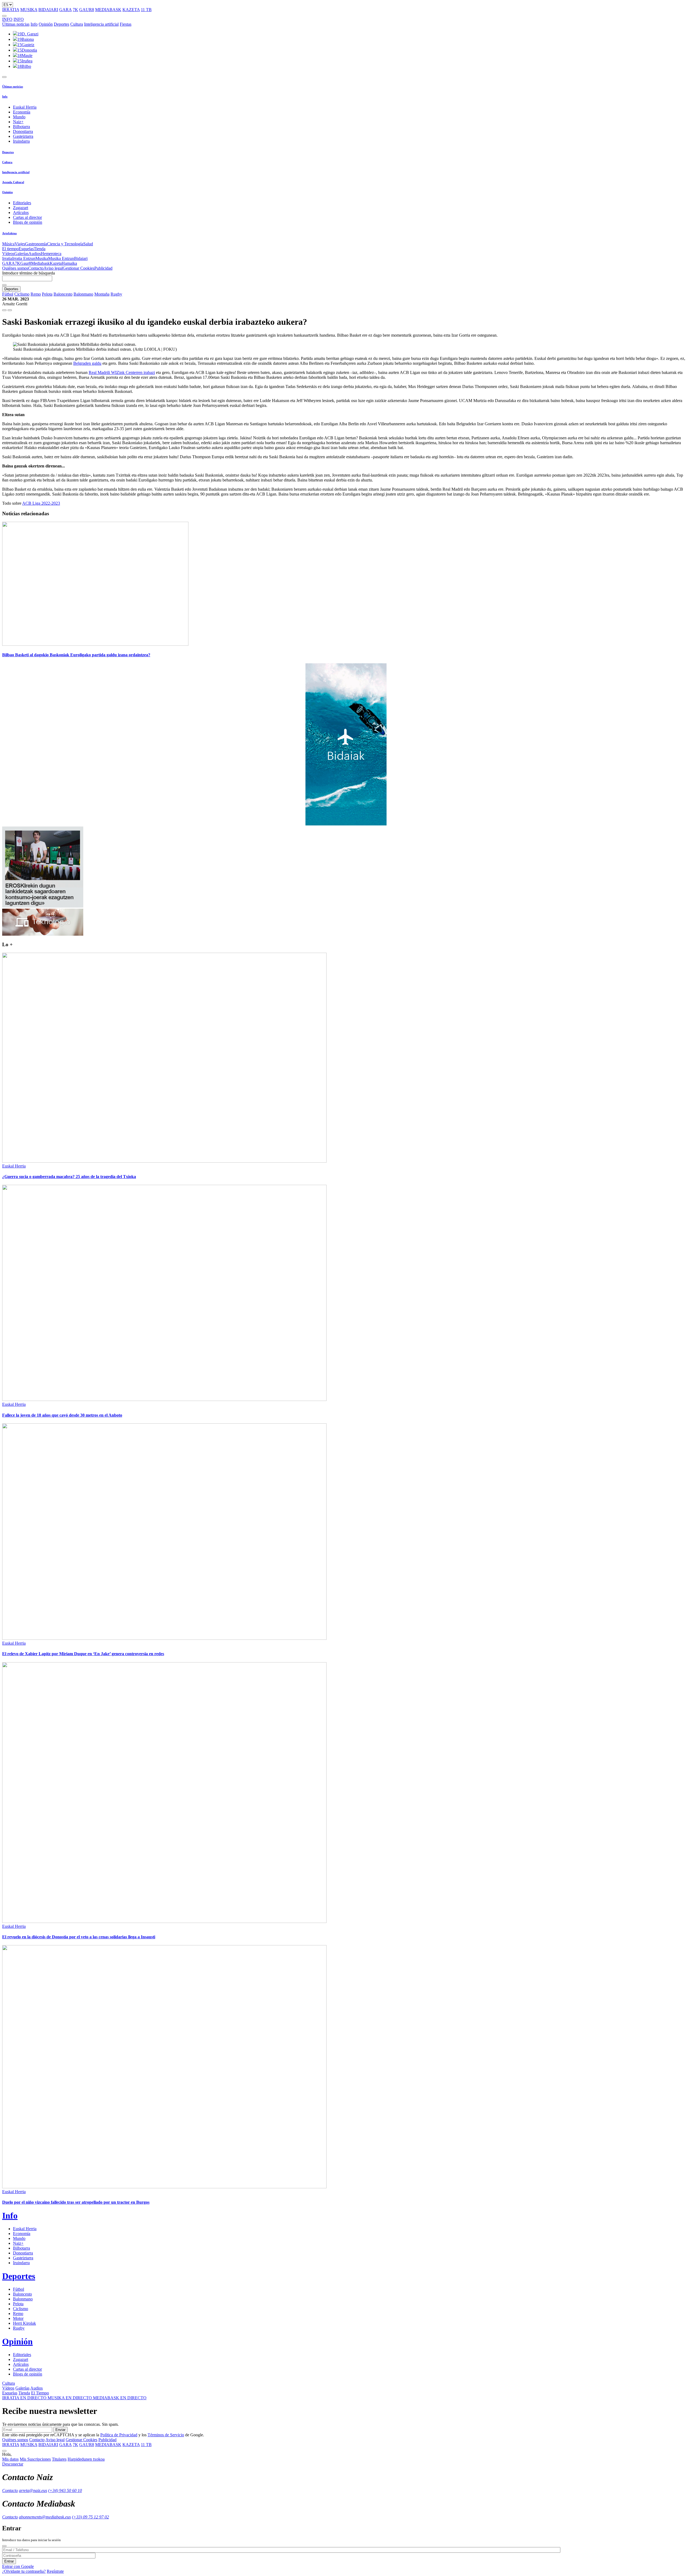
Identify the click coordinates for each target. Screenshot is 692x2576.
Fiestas (126, 24)
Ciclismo (22, 294)
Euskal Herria (25, 107)
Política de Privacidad (119, 2435)
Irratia (7, 258)
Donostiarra (23, 131)
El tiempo (10, 249)
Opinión (46, 24)
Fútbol (8, 294)
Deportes (61, 24)
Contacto (36, 268)
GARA (65, 10)
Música (8, 244)
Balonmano (83, 294)
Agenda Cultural (13, 182)
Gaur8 (26, 263)
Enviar (60, 2430)
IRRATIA (11, 10)
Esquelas (26, 249)
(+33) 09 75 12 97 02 (90, 2517)
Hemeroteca (51, 254)
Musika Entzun (61, 258)
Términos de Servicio (166, 2435)
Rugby (116, 294)
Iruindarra (21, 141)
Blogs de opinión (28, 222)
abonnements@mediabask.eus (45, 2517)
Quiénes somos (15, 268)
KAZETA (131, 10)
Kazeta (56, 263)
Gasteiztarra (23, 136)
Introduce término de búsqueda (29, 273)
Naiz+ (18, 122)
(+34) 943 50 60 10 (65, 2490)
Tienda (40, 249)
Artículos (21, 213)
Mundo (19, 117)
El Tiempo (40, 2393)
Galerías (21, 254)
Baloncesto (63, 294)
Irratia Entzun (24, 258)
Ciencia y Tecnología (65, 244)
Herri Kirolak (24, 2323)
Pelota (47, 294)
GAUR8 (87, 10)
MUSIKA (29, 10)
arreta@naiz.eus (33, 2490)
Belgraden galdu (87, 363)
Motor (18, 2318)
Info (34, 24)
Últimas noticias (16, 24)
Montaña (102, 294)
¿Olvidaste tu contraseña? (24, 2571)
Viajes (20, 244)
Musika (42, 258)
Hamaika (69, 263)
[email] (10, 310)
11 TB (146, 10)
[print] (4, 310)
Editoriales (22, 203)
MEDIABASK (108, 10)
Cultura (77, 24)
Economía (22, 112)
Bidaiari (81, 258)
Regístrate (55, 2571)
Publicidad (103, 268)
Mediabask (40, 263)
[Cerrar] (4, 2546)
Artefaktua (9, 233)
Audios (35, 254)
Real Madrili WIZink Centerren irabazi (122, 372)
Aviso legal (53, 268)
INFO (7, 19)
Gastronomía (36, 244)
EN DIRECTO (25, 2398)
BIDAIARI (48, 10)
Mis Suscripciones (35, 2459)
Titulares (59, 2459)
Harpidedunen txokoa (86, 2459)
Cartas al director (27, 217)
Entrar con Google (18, 2566)
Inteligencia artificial (101, 24)
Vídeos (8, 254)
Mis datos (10, 2459)
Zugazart (21, 208)
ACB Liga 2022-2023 (41, 503)
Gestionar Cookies (79, 268)
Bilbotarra (21, 127)
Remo (36, 294)
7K (75, 10)
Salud (88, 244)
